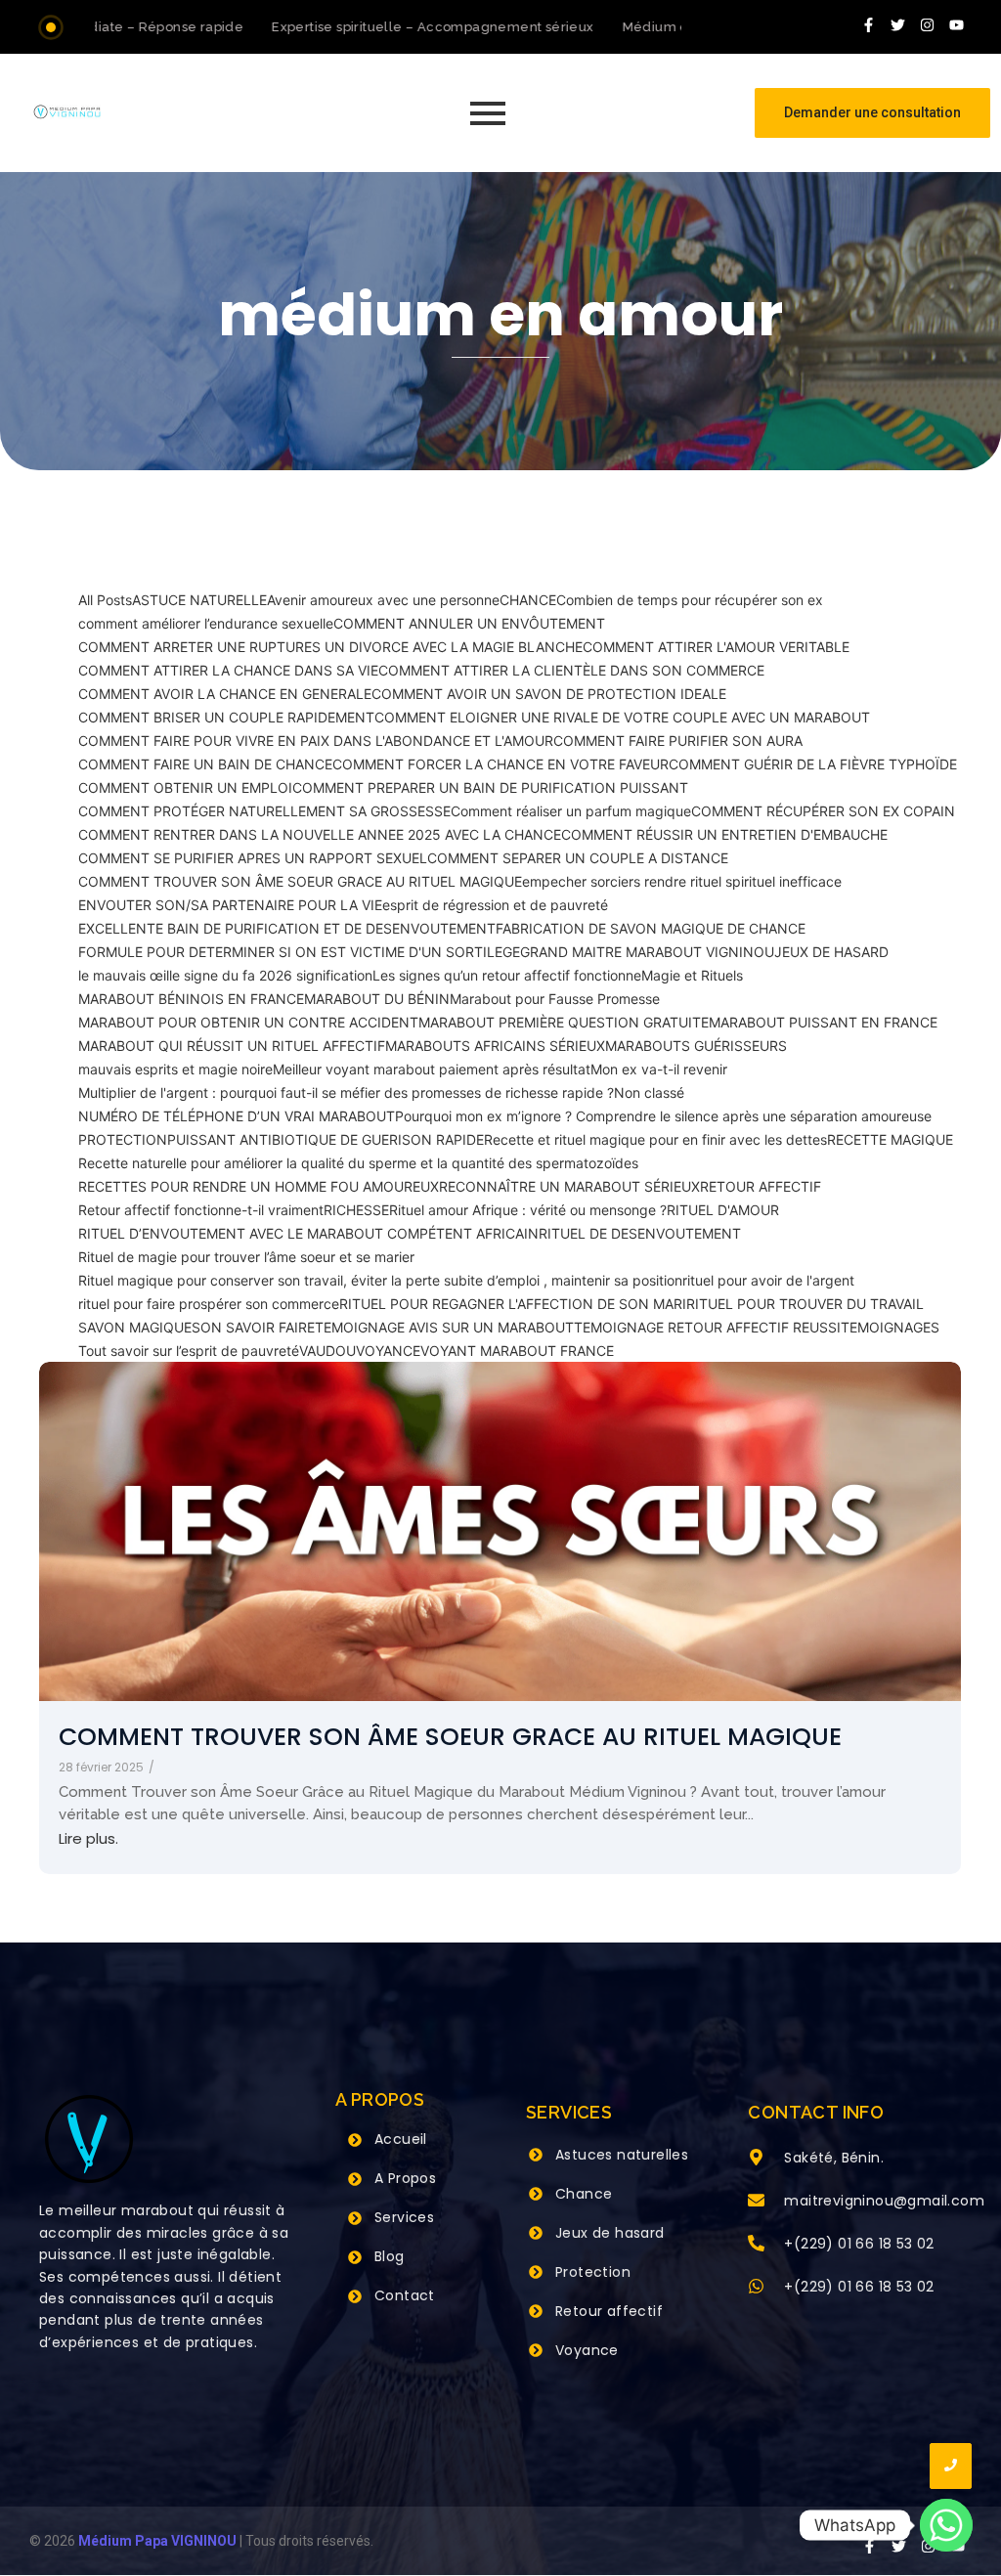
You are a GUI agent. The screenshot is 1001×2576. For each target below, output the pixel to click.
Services (404, 2217)
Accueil (401, 2139)
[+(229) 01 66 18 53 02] (756, 2245)
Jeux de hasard (610, 2233)
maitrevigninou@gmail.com (884, 2201)
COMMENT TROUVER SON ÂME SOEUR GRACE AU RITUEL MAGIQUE (450, 1737)
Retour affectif (609, 2311)
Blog (390, 2256)
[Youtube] (957, 24)
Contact (405, 2295)
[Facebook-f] (869, 24)
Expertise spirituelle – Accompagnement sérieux (409, 27)
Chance (584, 2194)
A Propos (405, 2178)
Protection (593, 2272)
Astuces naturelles (622, 2155)
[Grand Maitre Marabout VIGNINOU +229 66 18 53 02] (67, 112)
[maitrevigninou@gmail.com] (756, 2202)
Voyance (587, 2350)
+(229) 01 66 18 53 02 (859, 2244)
